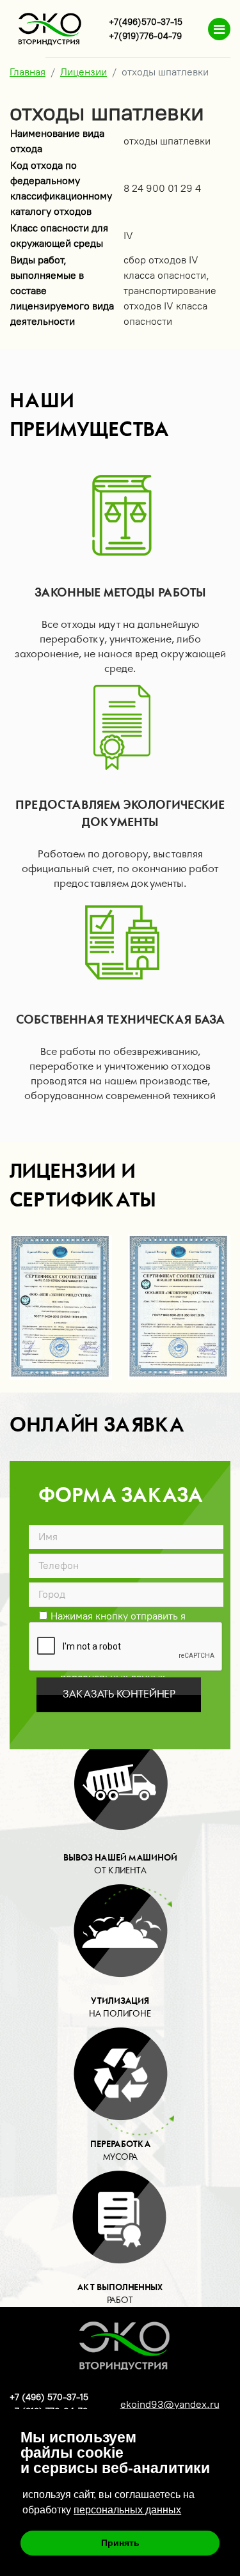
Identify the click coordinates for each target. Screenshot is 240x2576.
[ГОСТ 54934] (61, 1307)
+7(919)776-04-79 (145, 36)
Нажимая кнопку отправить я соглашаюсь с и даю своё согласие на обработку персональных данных (113, 1615)
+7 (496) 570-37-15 (49, 2397)
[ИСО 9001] (179, 1307)
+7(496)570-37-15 (146, 22)
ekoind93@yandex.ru (170, 2404)
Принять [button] (120, 2543)
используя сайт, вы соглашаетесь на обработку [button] (108, 2502)
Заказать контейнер (119, 1694)
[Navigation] (219, 29)
